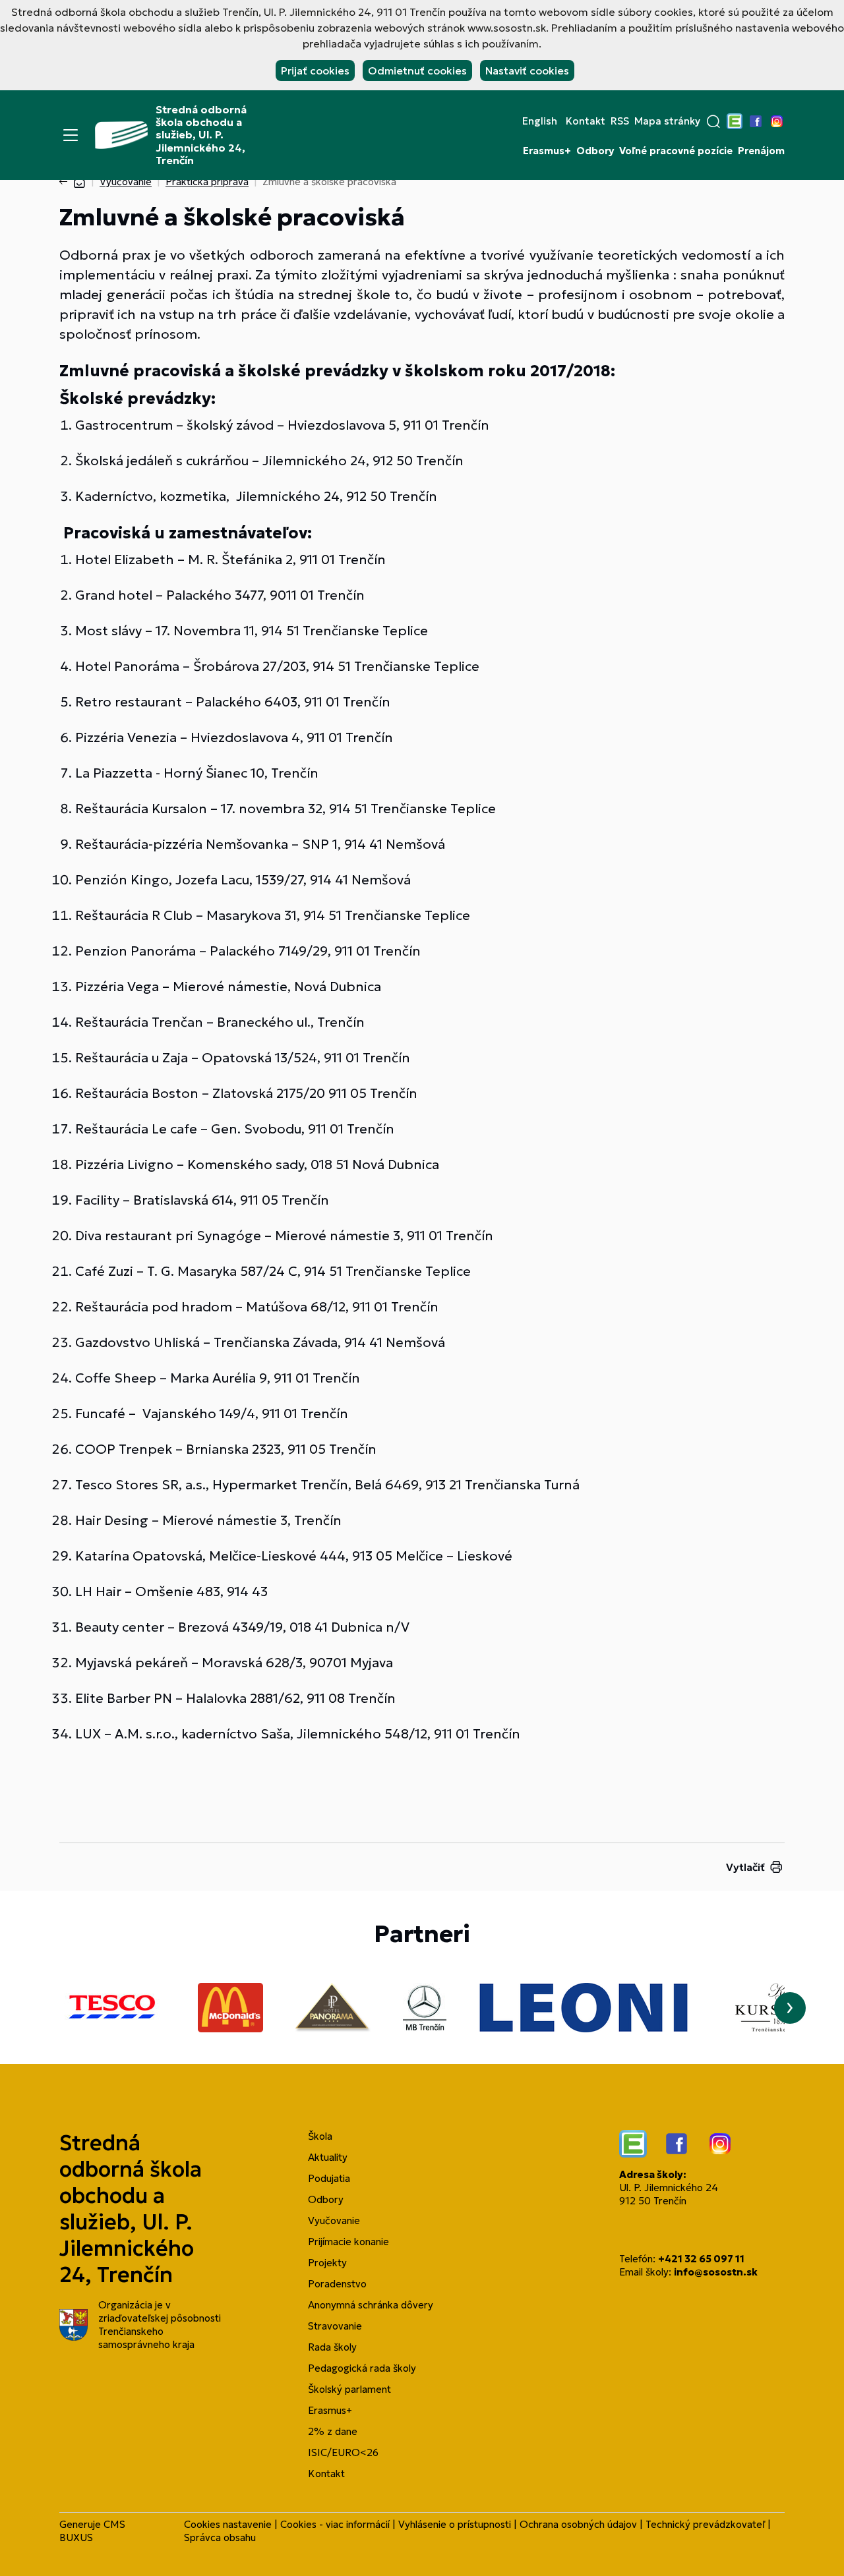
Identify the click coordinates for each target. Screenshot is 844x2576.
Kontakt (586, 121)
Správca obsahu (220, 2537)
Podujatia (329, 2178)
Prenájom (761, 151)
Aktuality (328, 2157)
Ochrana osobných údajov (578, 2524)
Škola (320, 2136)
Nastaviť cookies (527, 71)
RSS (620, 121)
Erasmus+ (547, 151)
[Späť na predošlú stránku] (66, 182)
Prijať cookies (315, 71)
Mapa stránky (667, 121)
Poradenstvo (337, 2284)
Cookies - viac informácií (335, 2524)
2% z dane (333, 2431)
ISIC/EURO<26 (343, 2452)
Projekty (327, 2263)
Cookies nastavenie (228, 2524)
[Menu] (71, 135)
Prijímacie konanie (348, 2242)
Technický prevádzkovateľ (705, 2524)
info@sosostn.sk (716, 2272)
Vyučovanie (126, 182)
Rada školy (332, 2347)
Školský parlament (349, 2389)
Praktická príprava (207, 182)
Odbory (595, 151)
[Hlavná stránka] (79, 182)
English (540, 121)
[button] (713, 121)
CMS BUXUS (92, 2531)
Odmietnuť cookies (417, 71)
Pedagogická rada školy (362, 2368)
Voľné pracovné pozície (676, 151)
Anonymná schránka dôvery (371, 2305)
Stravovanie (335, 2326)
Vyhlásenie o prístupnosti (455, 2524)
